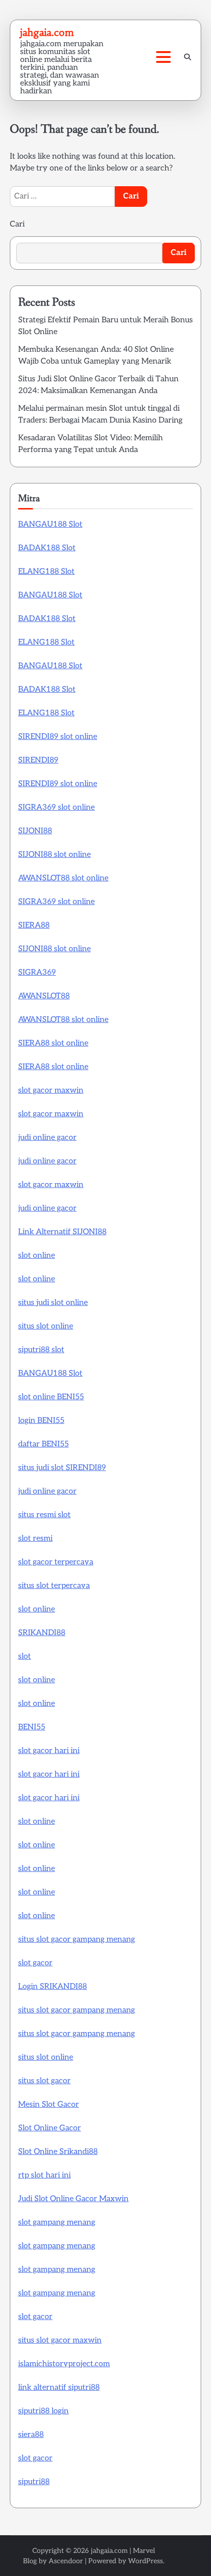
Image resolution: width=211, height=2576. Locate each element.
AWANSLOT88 (44, 996)
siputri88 (34, 2482)
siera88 (31, 2435)
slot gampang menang (57, 2222)
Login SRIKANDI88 (53, 1987)
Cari (17, 224)
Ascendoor (66, 2561)
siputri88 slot (41, 1350)
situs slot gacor (44, 2081)
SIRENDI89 (38, 760)
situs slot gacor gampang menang (77, 1939)
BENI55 (32, 1727)
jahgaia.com (47, 32)
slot (25, 1656)
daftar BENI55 (43, 1444)
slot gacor (35, 1963)
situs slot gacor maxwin (60, 2340)
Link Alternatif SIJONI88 (62, 1232)
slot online (37, 1256)
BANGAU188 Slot (50, 524)
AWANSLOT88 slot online (63, 878)
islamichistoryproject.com (64, 2364)
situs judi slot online (53, 1303)
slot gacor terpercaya (56, 1562)
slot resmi (35, 1539)
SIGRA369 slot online (56, 807)
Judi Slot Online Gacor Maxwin (73, 2199)
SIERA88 (34, 925)
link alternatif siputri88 (59, 2388)
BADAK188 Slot (47, 548)
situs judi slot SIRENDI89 (62, 1468)
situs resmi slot (44, 1515)
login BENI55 (41, 1421)
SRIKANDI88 (42, 1633)
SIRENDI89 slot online (58, 737)
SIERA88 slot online (53, 1043)
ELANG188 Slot (46, 572)
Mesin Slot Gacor (49, 2105)
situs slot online (46, 1326)
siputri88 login (43, 2411)
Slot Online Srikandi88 (58, 2152)
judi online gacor (47, 1138)
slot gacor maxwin (51, 1090)
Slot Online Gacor (50, 2128)
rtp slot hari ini (44, 2175)
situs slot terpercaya (54, 1586)
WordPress (145, 2561)
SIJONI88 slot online (54, 855)
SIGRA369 (37, 973)
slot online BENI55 (51, 1397)
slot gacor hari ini (49, 1751)
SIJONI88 (35, 831)
